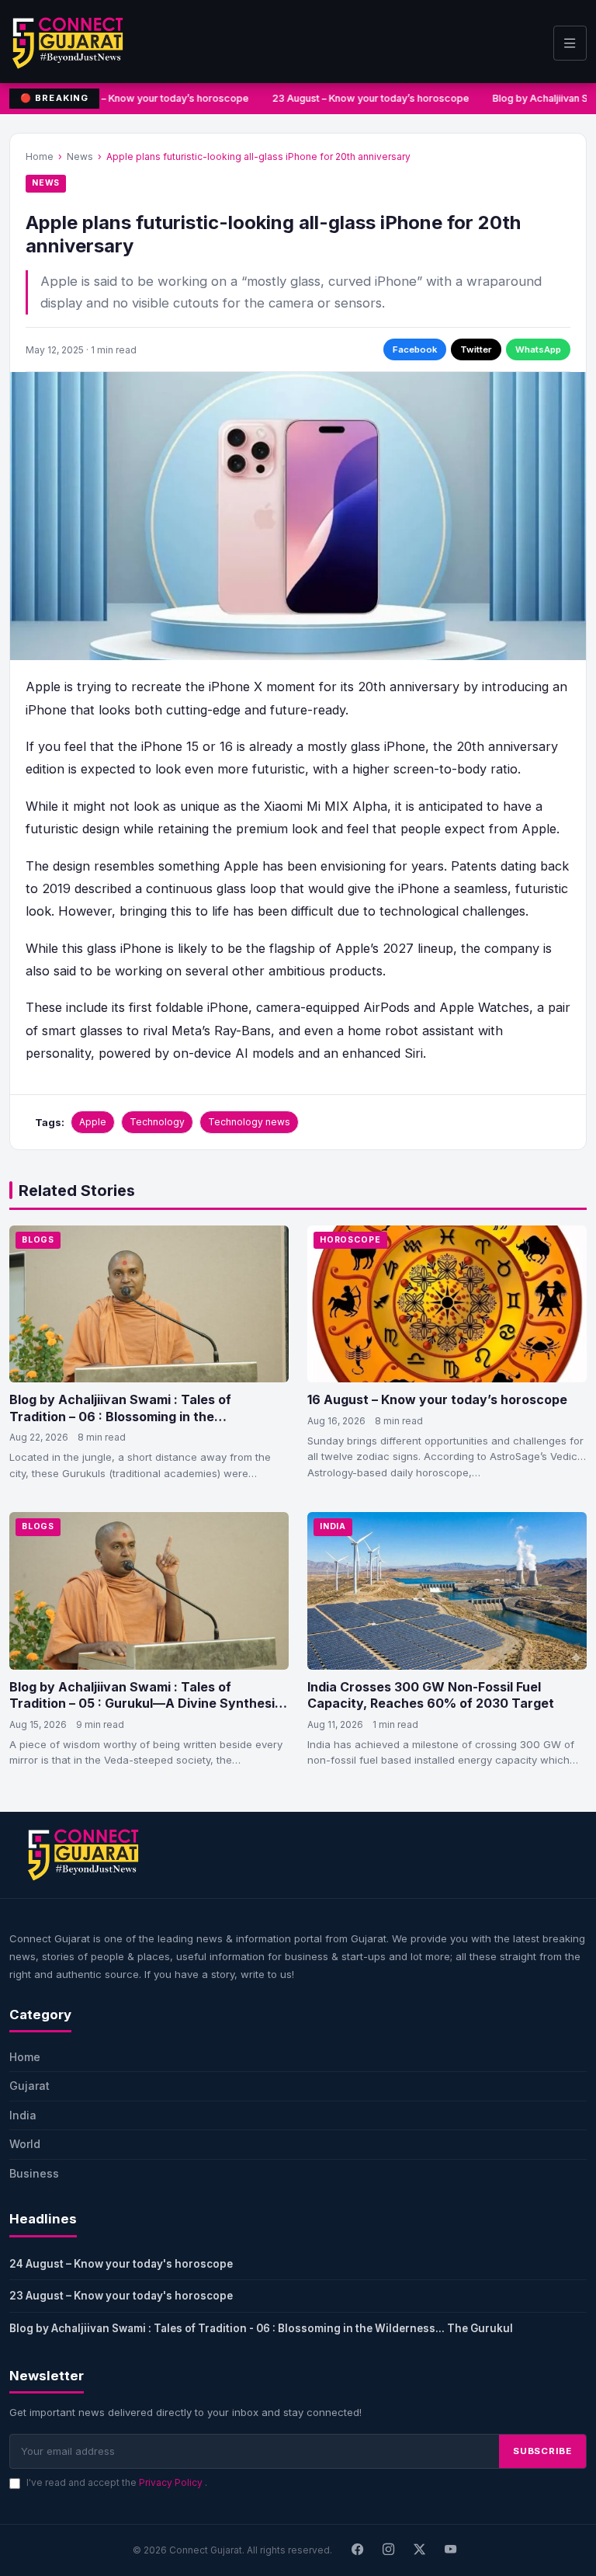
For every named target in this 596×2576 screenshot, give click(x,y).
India (333, 1526)
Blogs (38, 1240)
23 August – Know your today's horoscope (121, 2296)
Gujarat (29, 2086)
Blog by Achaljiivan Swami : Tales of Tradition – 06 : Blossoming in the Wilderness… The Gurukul (120, 1416)
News (80, 156)
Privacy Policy (172, 2482)
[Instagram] (389, 2550)
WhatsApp (538, 349)
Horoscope (350, 1240)
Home (40, 156)
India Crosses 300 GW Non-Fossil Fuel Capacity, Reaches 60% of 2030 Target (431, 1695)
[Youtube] (451, 2550)
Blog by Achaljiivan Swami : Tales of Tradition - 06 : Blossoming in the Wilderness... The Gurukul (261, 2328)
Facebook (415, 349)
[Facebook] (358, 2550)
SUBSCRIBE (542, 2451)
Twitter (476, 349)
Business (34, 2173)
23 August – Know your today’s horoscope (366, 98)
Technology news (249, 1122)
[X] (420, 2550)
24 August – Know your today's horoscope (121, 2264)
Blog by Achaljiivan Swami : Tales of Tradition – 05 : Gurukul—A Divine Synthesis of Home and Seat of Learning (146, 1703)
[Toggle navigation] (570, 43)
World (25, 2144)
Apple (93, 1122)
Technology (157, 1122)
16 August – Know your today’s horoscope (437, 1399)
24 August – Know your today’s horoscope (146, 98)
